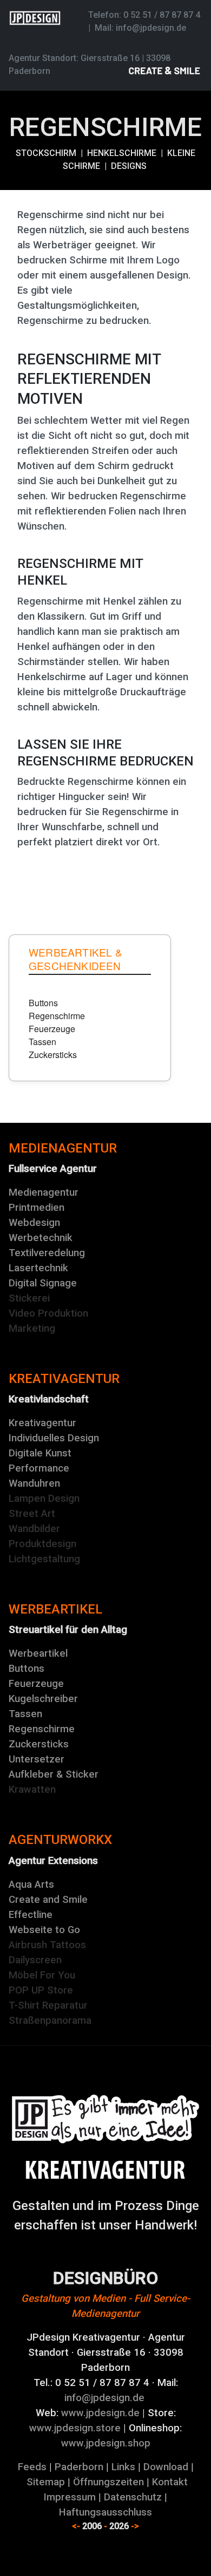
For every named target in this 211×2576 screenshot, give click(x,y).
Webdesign (34, 1223)
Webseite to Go (44, 1930)
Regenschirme (42, 1729)
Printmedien (37, 1208)
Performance (39, 1468)
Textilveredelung (47, 1253)
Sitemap (46, 2482)
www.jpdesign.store (75, 2428)
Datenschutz (133, 2497)
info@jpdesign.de (151, 28)
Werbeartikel (38, 1653)
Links (123, 2467)
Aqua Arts (31, 1884)
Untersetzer (37, 1759)
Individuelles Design (54, 1438)
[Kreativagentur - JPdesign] (105, 2119)
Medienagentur (44, 1192)
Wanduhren (34, 1483)
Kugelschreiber (43, 1699)
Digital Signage (43, 1283)
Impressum (70, 2497)
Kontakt (170, 2482)
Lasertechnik (38, 1268)
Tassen (25, 1714)
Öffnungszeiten (108, 2482)
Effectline (31, 1915)
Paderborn (79, 2467)
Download (166, 2467)
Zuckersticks (39, 1744)
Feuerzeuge (36, 1684)
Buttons (27, 1669)
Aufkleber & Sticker (54, 1774)
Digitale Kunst (40, 1453)
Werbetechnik (41, 1238)
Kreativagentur (42, 1423)
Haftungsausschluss (105, 2512)
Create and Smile (48, 1900)
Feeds (32, 2467)
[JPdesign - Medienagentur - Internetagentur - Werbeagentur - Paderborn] (105, 2170)
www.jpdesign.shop (106, 2443)
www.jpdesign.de (100, 2413)
